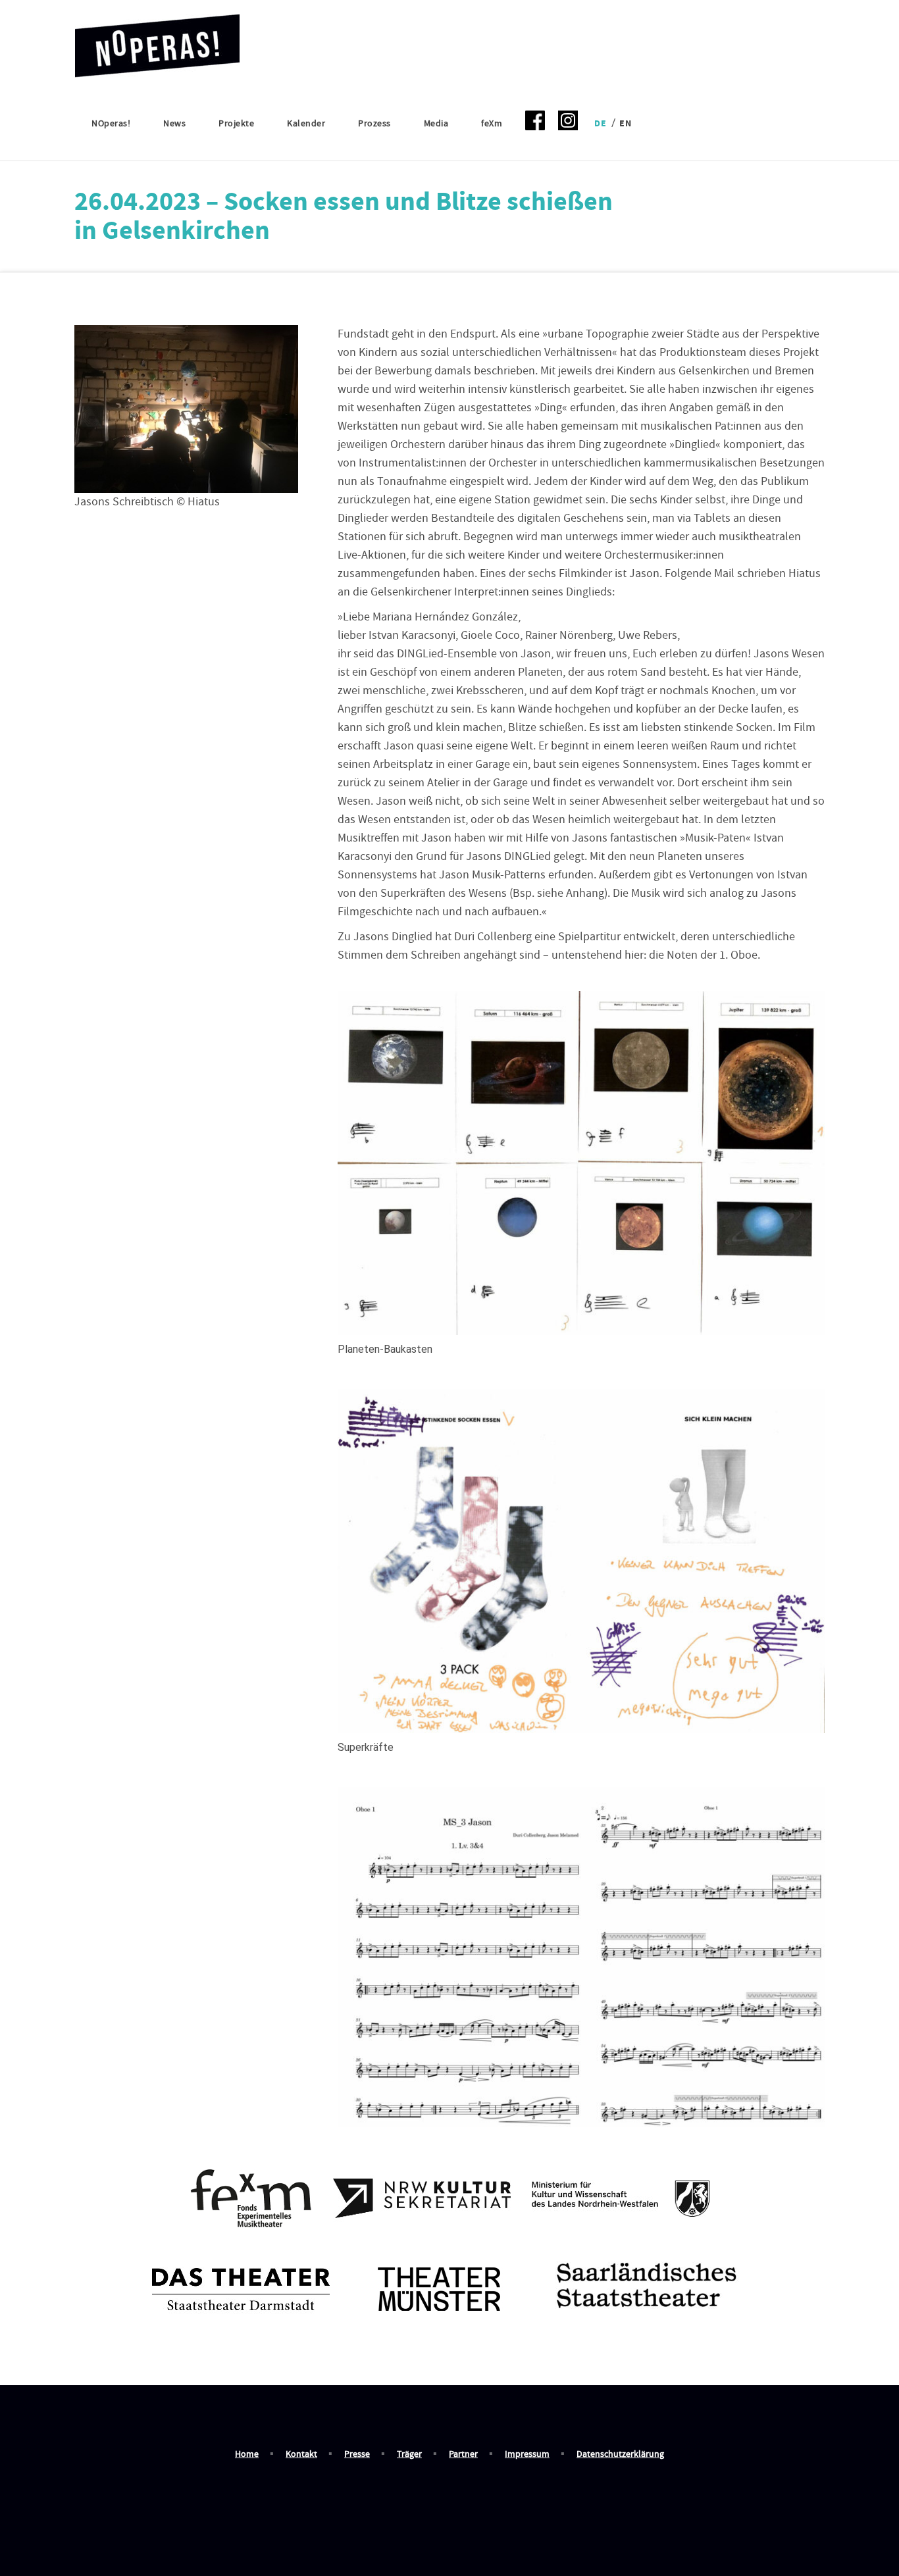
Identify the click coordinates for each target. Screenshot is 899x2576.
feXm (492, 124)
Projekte (236, 124)
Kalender (306, 124)
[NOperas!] (157, 41)
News (174, 124)
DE (600, 124)
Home (247, 2454)
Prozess (374, 124)
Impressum (527, 2454)
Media (436, 124)
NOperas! (111, 124)
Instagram (568, 124)
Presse (357, 2454)
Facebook (535, 124)
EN (625, 124)
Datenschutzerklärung (620, 2454)
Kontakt (301, 2454)
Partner (463, 2454)
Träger (409, 2454)
